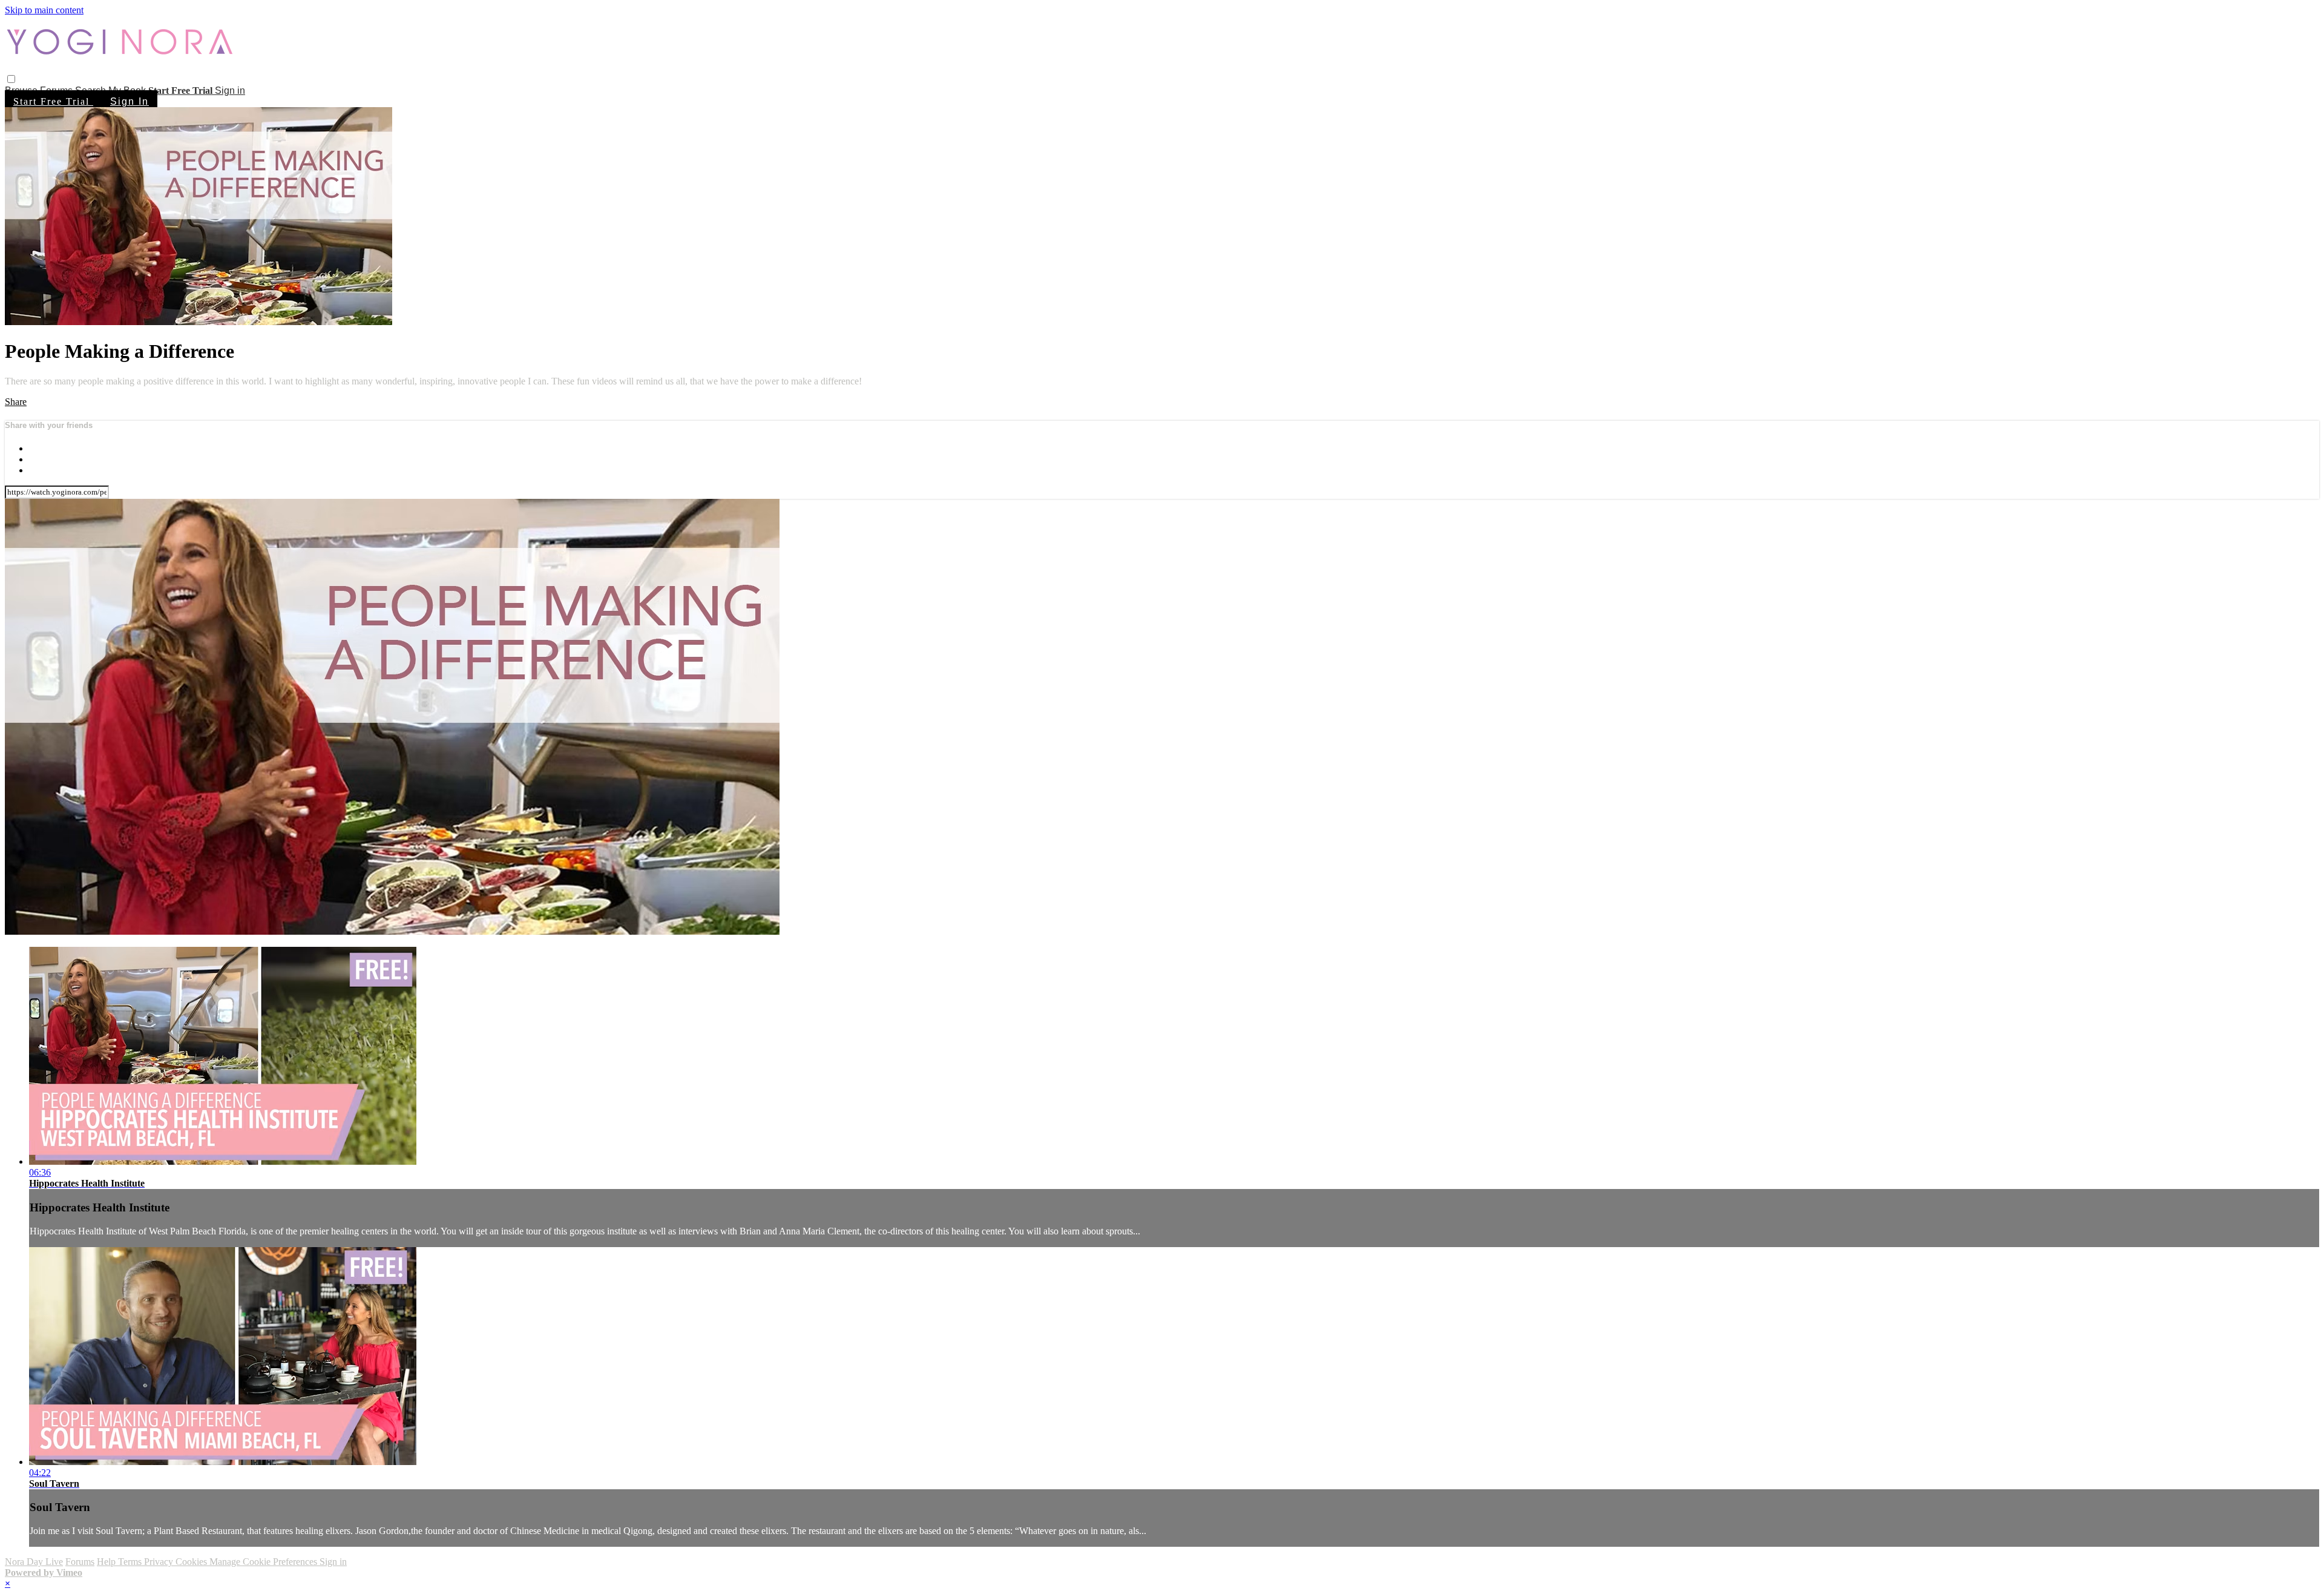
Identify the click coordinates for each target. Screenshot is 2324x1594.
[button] (11, 79)
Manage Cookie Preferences (264, 1562)
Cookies (192, 1562)
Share (16, 402)
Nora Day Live (34, 1562)
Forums (80, 1562)
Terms (131, 1562)
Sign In (130, 101)
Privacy (160, 1562)
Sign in (230, 91)
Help (107, 1562)
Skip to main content (44, 10)
